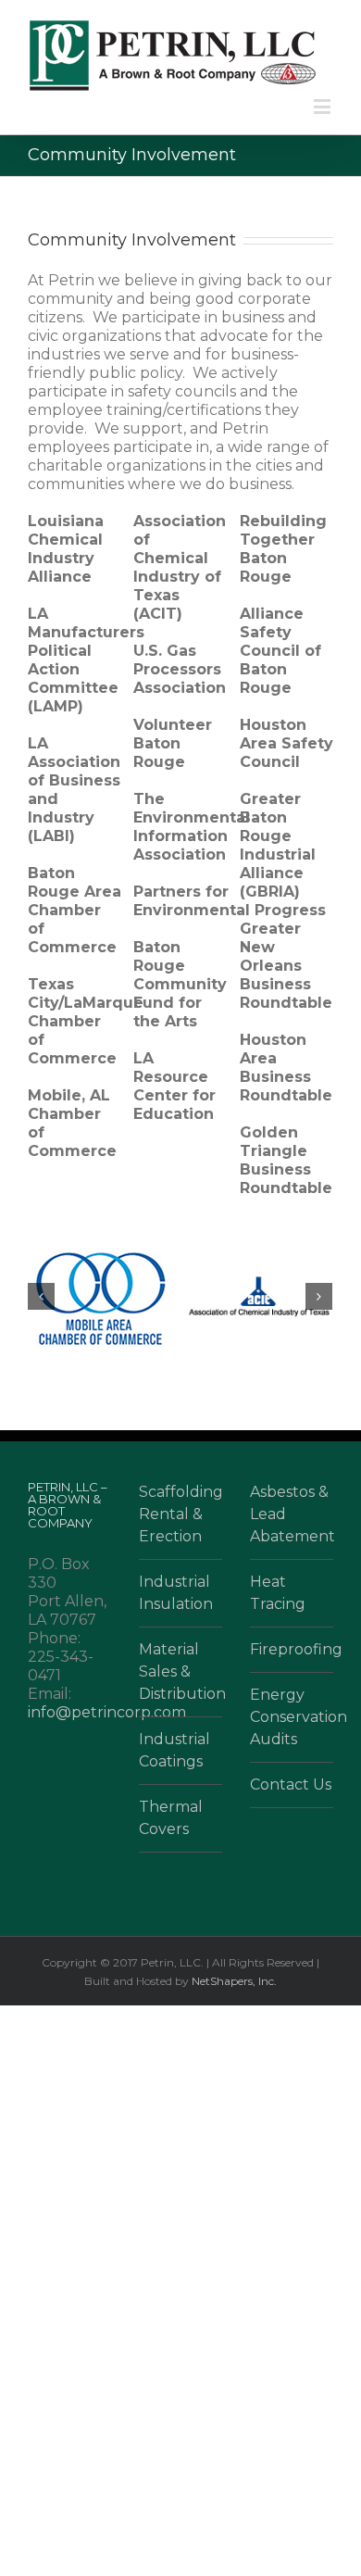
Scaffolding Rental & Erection (180, 1514)
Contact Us (291, 1784)
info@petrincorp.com (107, 1712)
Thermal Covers (171, 1818)
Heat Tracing (278, 1593)
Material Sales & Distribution (180, 1671)
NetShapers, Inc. (234, 1981)
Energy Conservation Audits (292, 1717)
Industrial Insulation (176, 1593)
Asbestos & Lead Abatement (292, 1514)
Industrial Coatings (174, 1750)
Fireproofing (292, 1649)
